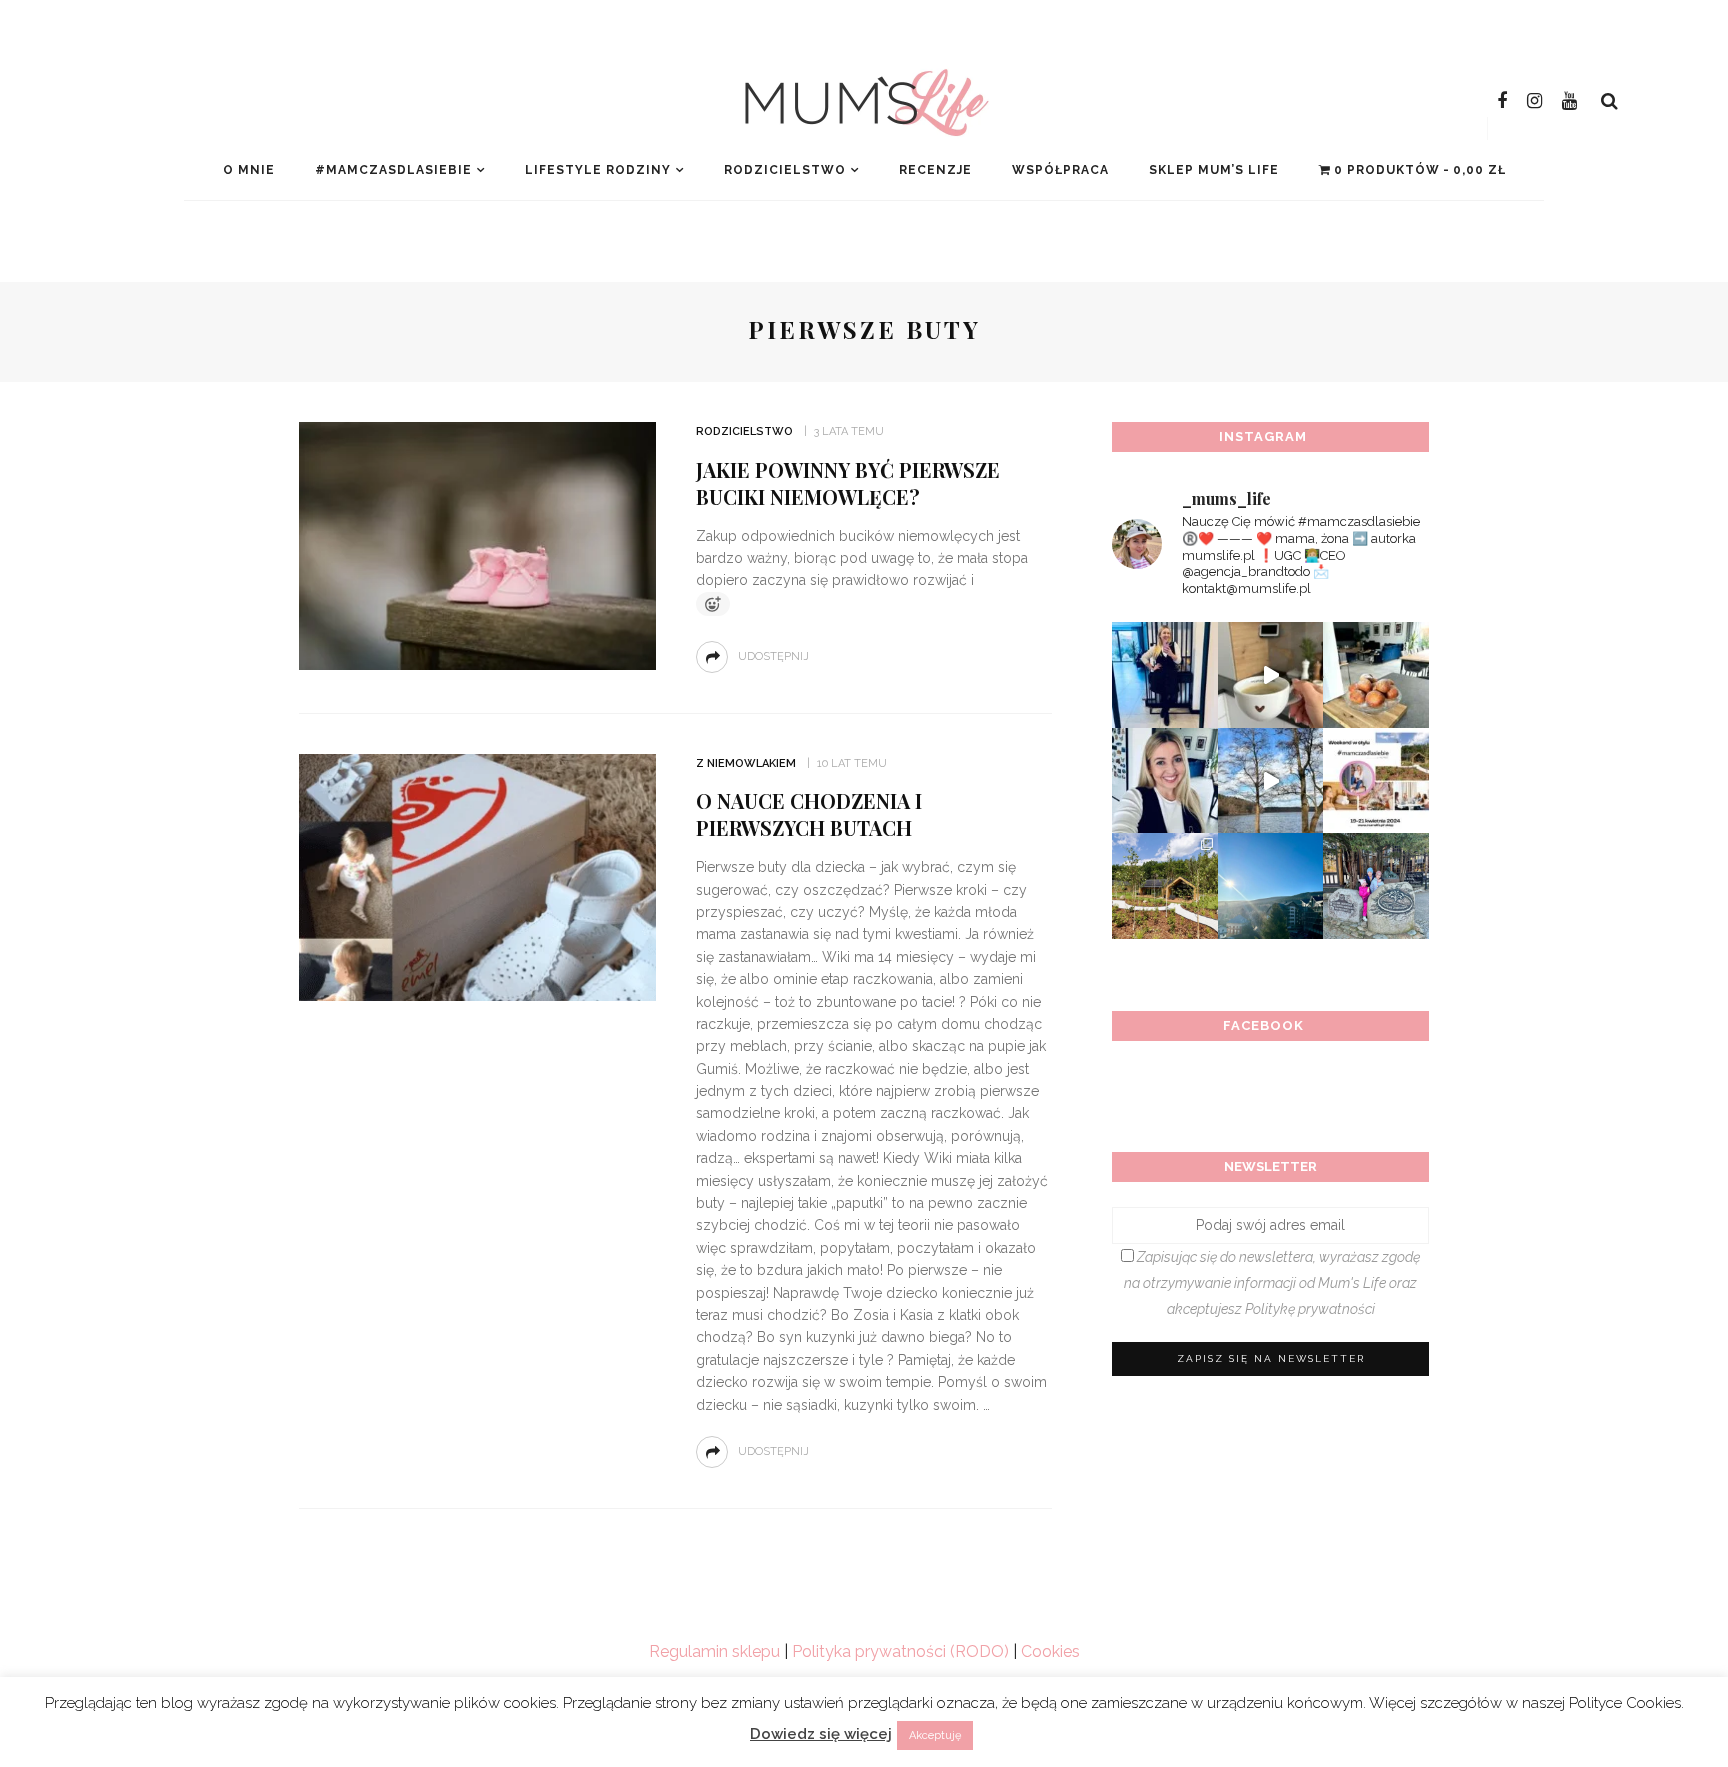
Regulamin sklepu (714, 1651)
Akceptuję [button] (935, 1735)
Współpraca (1060, 170)
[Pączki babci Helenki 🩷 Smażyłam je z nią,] (1376, 675)
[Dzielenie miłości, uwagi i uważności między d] (1376, 886)
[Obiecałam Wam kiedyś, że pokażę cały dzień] (1271, 675)
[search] (1609, 101)
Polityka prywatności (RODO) (900, 1651)
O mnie (249, 170)
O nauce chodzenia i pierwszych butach (809, 814)
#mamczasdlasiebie (393, 170)
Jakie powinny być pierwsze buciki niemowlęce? (848, 483)
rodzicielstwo (785, 170)
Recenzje (935, 170)
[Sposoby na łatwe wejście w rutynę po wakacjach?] (1271, 886)
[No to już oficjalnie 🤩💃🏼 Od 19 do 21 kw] (1165, 886)
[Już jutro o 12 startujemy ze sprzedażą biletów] (1376, 781)
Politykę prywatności (1310, 1309)
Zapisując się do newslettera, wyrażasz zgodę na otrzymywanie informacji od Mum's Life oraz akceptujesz (1272, 1283)
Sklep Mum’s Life (1214, 170)
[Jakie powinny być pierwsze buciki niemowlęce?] (477, 544)
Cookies (1050, 1651)
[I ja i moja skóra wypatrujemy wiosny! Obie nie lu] (1271, 781)
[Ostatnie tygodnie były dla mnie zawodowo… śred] (1165, 781)
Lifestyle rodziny (598, 170)
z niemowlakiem (746, 763)
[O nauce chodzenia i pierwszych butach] (477, 876)
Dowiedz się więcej (821, 1734)
